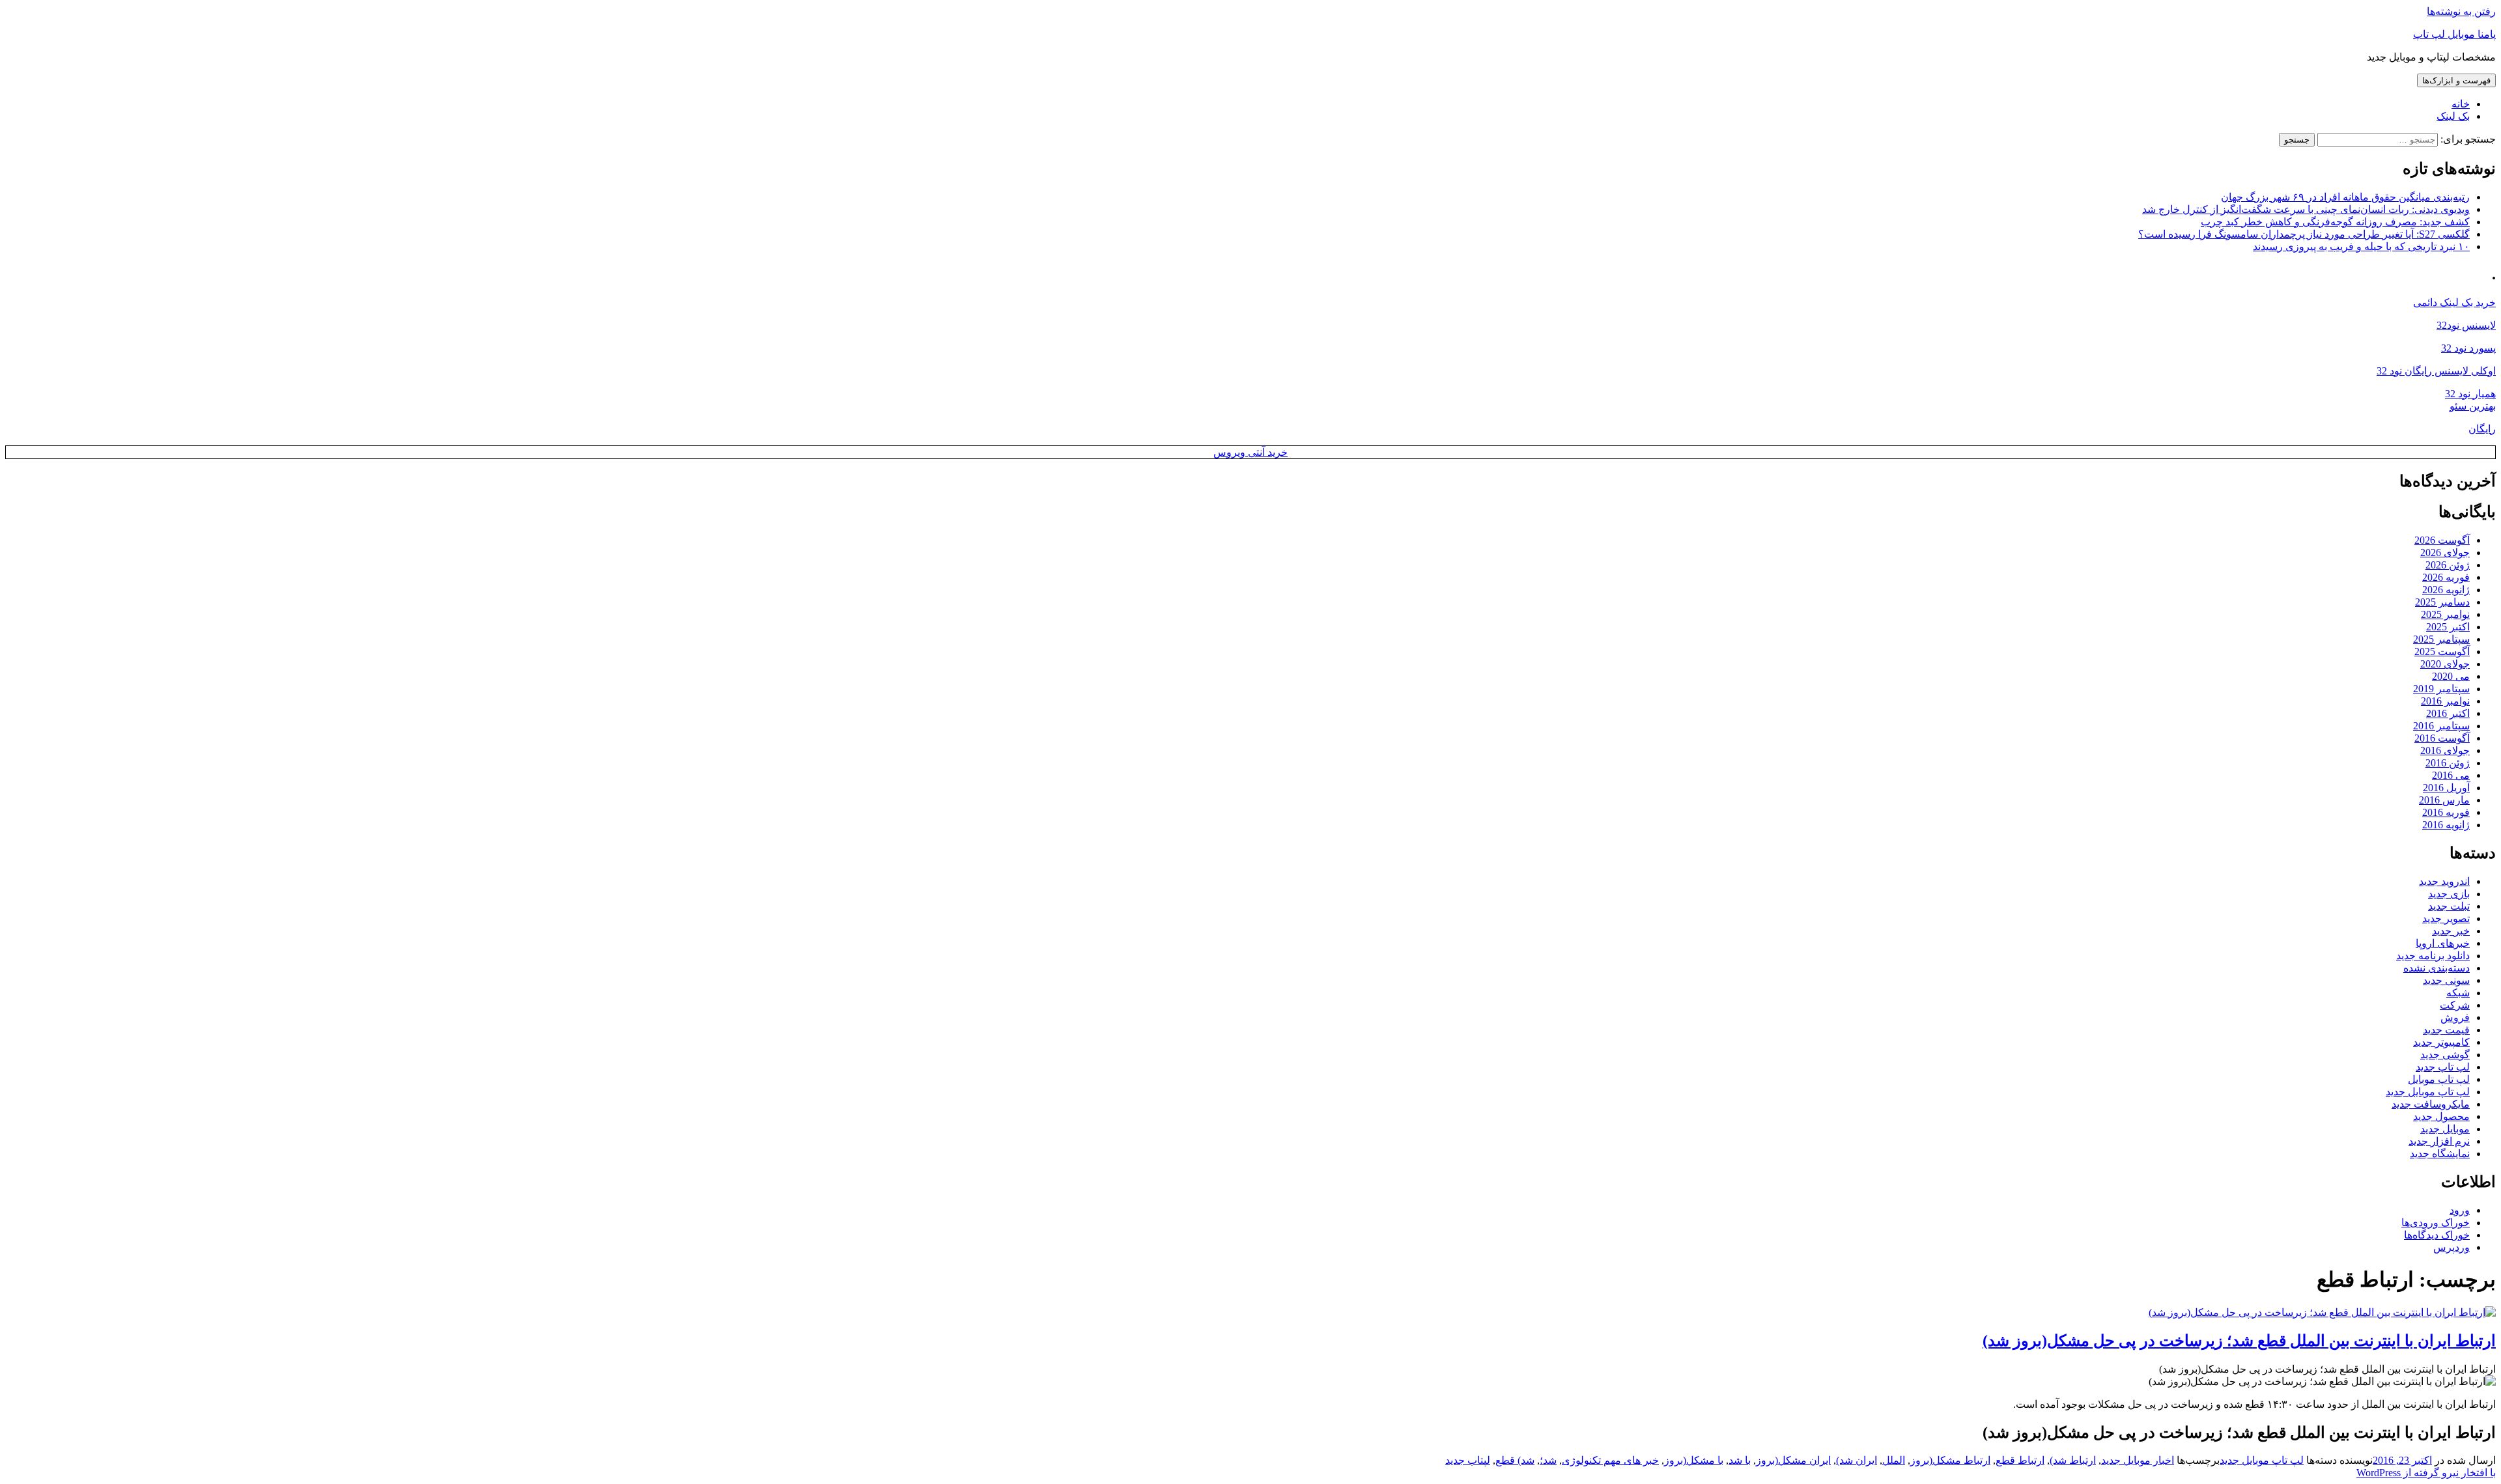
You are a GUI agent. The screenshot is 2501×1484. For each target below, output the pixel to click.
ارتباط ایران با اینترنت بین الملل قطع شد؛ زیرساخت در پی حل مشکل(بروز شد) (2239, 1341)
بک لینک (2453, 116)
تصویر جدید (2446, 918)
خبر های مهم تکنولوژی (1610, 1460)
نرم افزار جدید (2439, 1141)
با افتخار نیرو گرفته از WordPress (2426, 1473)
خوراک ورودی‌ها (2436, 1223)
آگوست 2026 (2442, 540)
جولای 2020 (2445, 664)
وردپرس (2452, 1247)
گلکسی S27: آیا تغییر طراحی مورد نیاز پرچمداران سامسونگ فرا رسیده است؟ (2304, 234)
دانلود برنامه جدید (2433, 956)
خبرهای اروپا (2443, 943)
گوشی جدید (2445, 1055)
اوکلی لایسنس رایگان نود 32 (2436, 371)
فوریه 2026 (2446, 577)
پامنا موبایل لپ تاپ (2454, 34)
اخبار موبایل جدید (2138, 1460)
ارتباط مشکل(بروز (1950, 1460)
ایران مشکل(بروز (1793, 1460)
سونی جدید (2446, 980)
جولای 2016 (2445, 750)
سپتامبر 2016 (2441, 726)
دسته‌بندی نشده (2437, 968)
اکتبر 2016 (2448, 713)
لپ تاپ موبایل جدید (2428, 1092)
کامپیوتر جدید (2441, 1042)
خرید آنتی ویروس (1250, 452)
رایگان (2482, 429)
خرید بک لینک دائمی (2454, 302)
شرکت (2455, 1005)
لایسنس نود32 (2466, 325)
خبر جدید (2451, 931)
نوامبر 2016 (2445, 701)
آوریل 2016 (2446, 788)
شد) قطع (1515, 1460)
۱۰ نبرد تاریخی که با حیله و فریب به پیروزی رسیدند (2361, 246)
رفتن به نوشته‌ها (2461, 11)
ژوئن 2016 (2448, 763)
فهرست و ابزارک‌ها (2456, 80)
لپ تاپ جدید (2443, 1067)
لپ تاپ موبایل (2439, 1079)
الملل (1894, 1460)
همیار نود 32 (2470, 394)
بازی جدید (2449, 894)
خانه (2461, 104)
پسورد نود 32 (2468, 348)
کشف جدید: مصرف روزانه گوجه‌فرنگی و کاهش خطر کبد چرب (2335, 222)
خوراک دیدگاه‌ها (2437, 1235)
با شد (1740, 1460)
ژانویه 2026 (2446, 590)
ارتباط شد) (2073, 1460)
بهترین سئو (2473, 406)
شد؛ (1548, 1460)
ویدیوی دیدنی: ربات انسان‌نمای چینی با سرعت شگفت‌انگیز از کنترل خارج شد (2306, 209)
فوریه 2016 (2446, 812)
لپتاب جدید (1468, 1460)
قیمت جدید (2446, 1030)
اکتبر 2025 (2448, 627)
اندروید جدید (2444, 881)
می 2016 (2451, 775)
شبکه (2458, 993)
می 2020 (2451, 676)
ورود (2460, 1210)
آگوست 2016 (2442, 738)
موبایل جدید (2445, 1129)
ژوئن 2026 (2448, 565)
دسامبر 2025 (2442, 602)
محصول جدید (2441, 1116)
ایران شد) (1857, 1460)
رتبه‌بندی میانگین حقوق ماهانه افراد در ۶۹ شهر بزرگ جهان (2345, 197)
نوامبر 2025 (2445, 614)
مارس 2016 (2444, 800)
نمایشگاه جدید (2440, 1154)
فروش (2455, 1017)
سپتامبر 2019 (2441, 689)
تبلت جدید (2449, 906)
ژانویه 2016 (2446, 825)
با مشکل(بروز (1694, 1460)
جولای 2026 (2445, 553)
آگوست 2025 (2442, 651)
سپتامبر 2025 (2441, 639)
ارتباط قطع (2020, 1460)
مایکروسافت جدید (2431, 1104)
